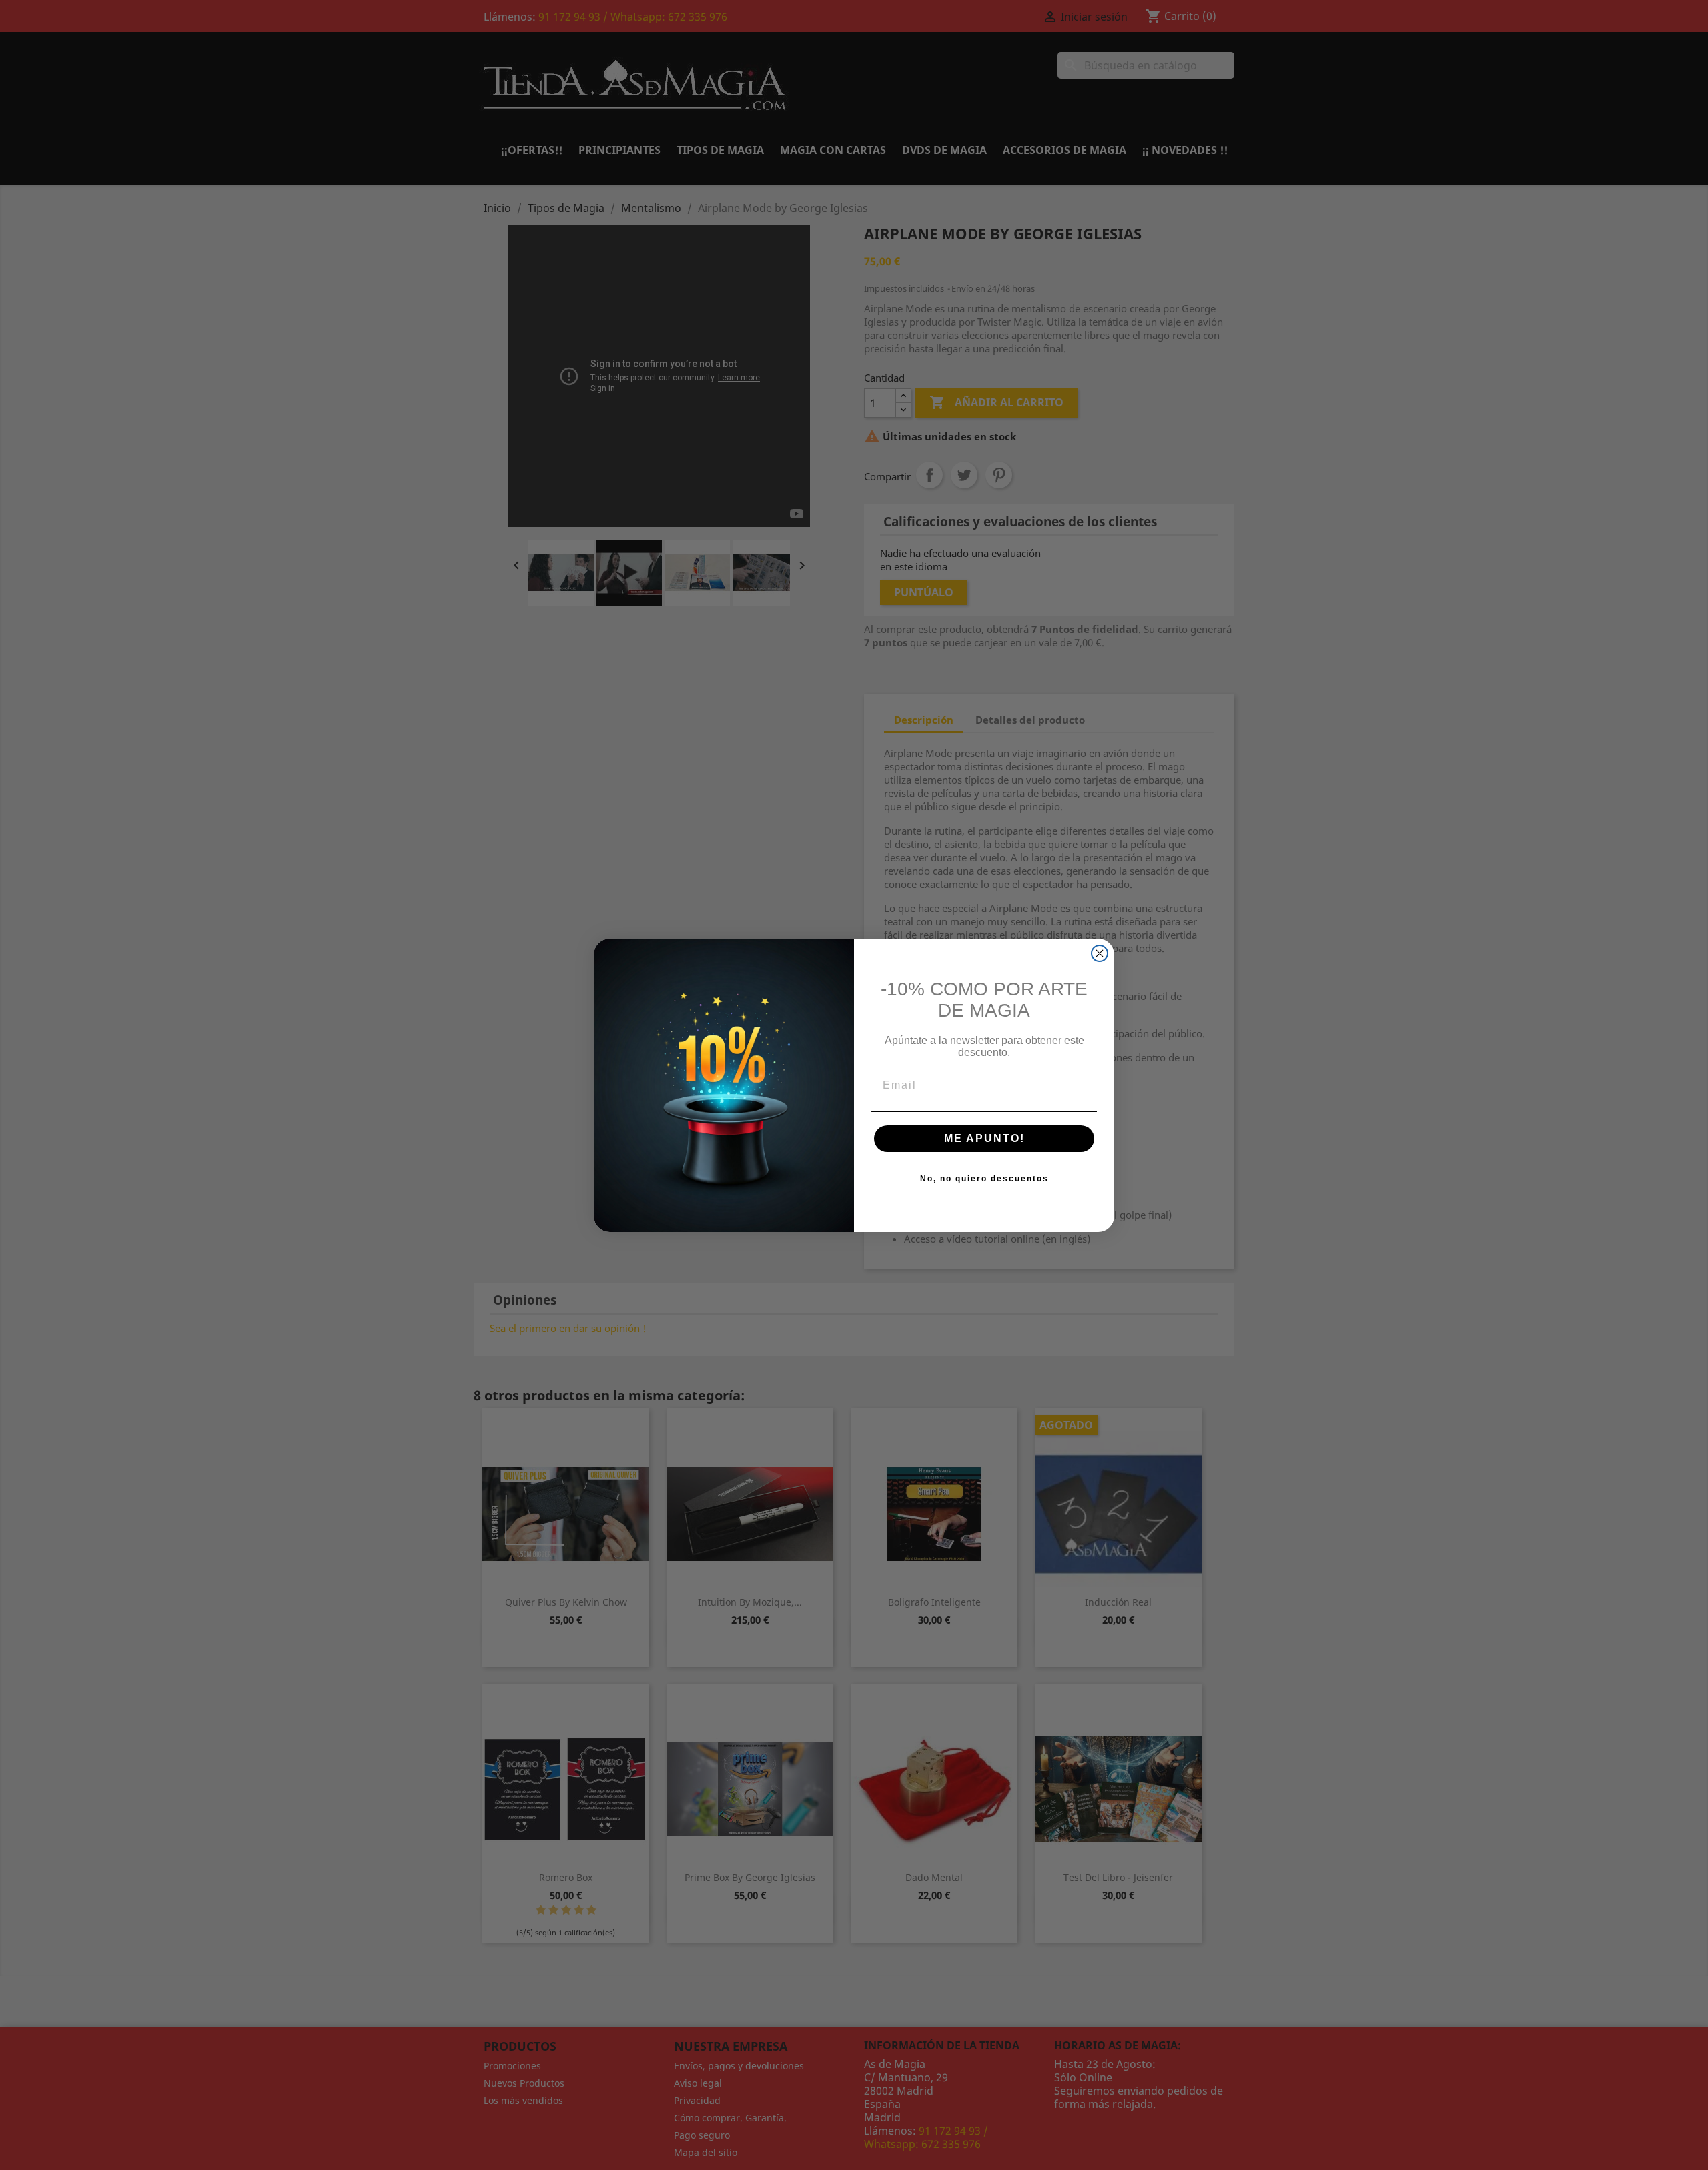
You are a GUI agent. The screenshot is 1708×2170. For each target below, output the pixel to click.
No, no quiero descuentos (984, 1179)
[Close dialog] (1100, 953)
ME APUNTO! (984, 1138)
